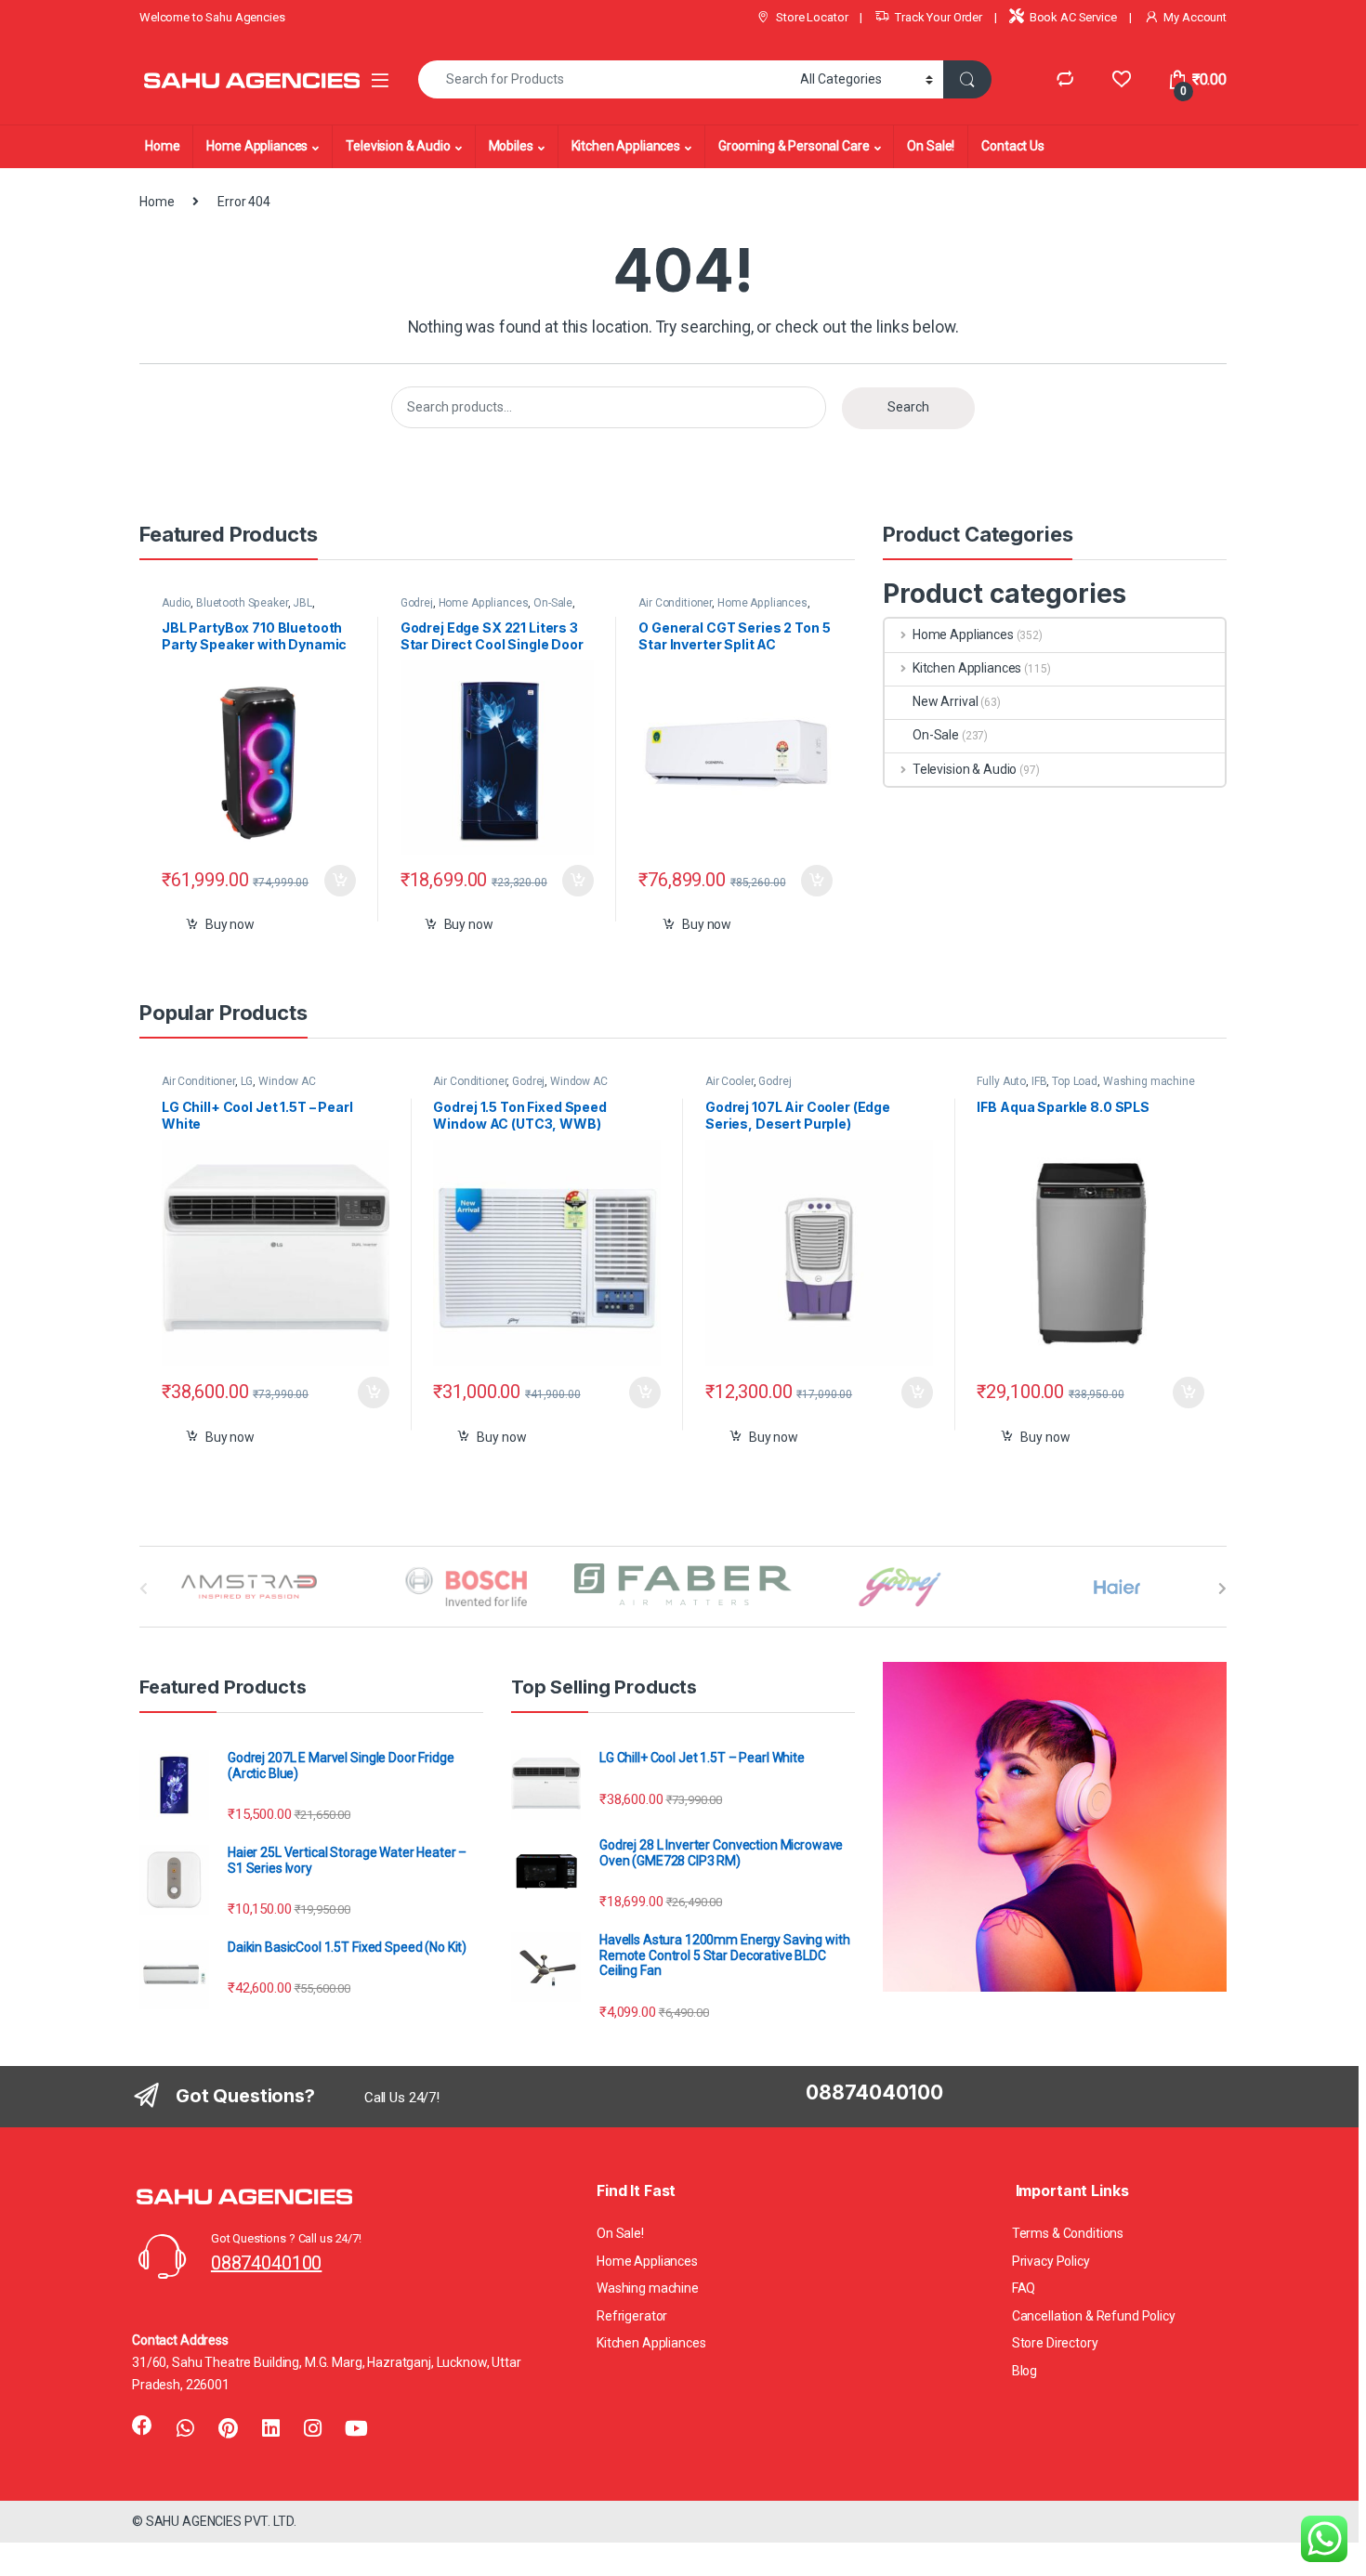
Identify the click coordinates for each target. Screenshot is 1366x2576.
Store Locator (812, 17)
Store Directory (1055, 2343)
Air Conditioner (675, 603)
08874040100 (266, 2263)
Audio (176, 603)
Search (908, 407)
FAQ (1024, 2288)
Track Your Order (939, 17)
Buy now (230, 924)
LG (247, 1081)
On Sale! (931, 146)
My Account (1195, 17)
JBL (302, 603)
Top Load (1075, 1081)
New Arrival (945, 701)
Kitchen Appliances (626, 146)
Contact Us (1013, 146)
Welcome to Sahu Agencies (212, 17)
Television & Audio (398, 146)
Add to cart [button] (340, 881)
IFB (1039, 1081)
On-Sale (553, 603)
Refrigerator (632, 2316)
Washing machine (1149, 1081)
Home (162, 146)
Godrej (417, 603)
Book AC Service (1073, 17)
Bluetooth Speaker (242, 603)
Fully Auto (1001, 1081)
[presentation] (1222, 1589)
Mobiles (511, 146)
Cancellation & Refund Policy (1094, 2316)
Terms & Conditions (1068, 2233)
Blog (1024, 2371)
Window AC (287, 1081)
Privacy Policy (1051, 2261)
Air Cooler (729, 1081)
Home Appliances (257, 146)
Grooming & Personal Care (794, 146)
